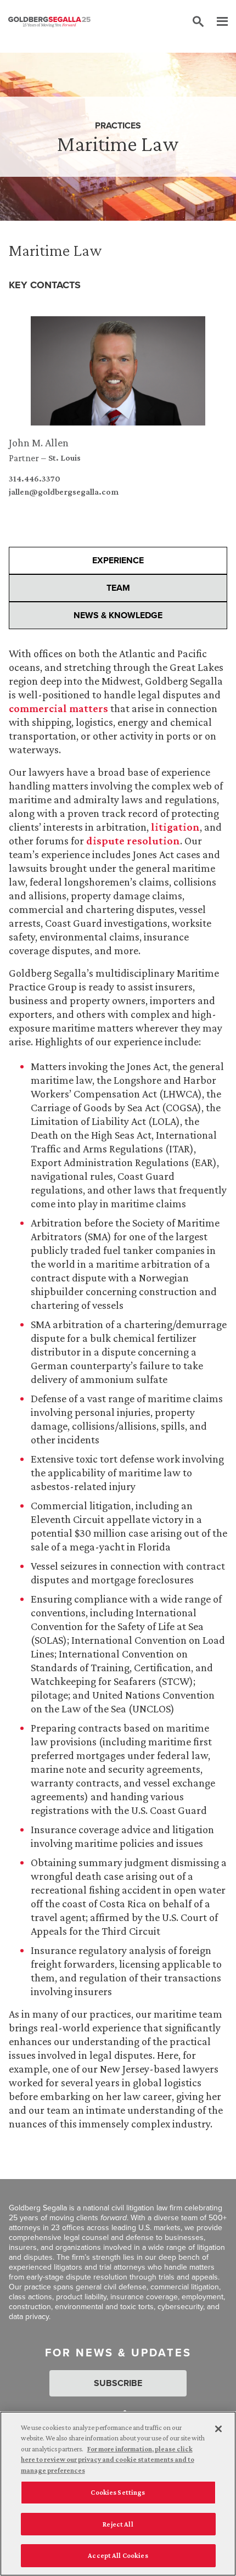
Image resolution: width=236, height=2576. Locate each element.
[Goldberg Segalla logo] (49, 22)
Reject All (118, 2524)
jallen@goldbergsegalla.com (64, 492)
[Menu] (217, 22)
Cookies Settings (118, 2492)
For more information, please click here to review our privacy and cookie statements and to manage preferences (108, 2460)
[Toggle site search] (198, 22)
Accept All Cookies (118, 2555)
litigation (175, 827)
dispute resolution (133, 841)
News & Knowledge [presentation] (118, 615)
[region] (118, 2494)
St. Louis (64, 458)
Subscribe (118, 2383)
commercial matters (58, 708)
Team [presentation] (118, 588)
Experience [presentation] (118, 560)
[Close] (218, 2429)
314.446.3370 (35, 479)
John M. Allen (39, 443)
